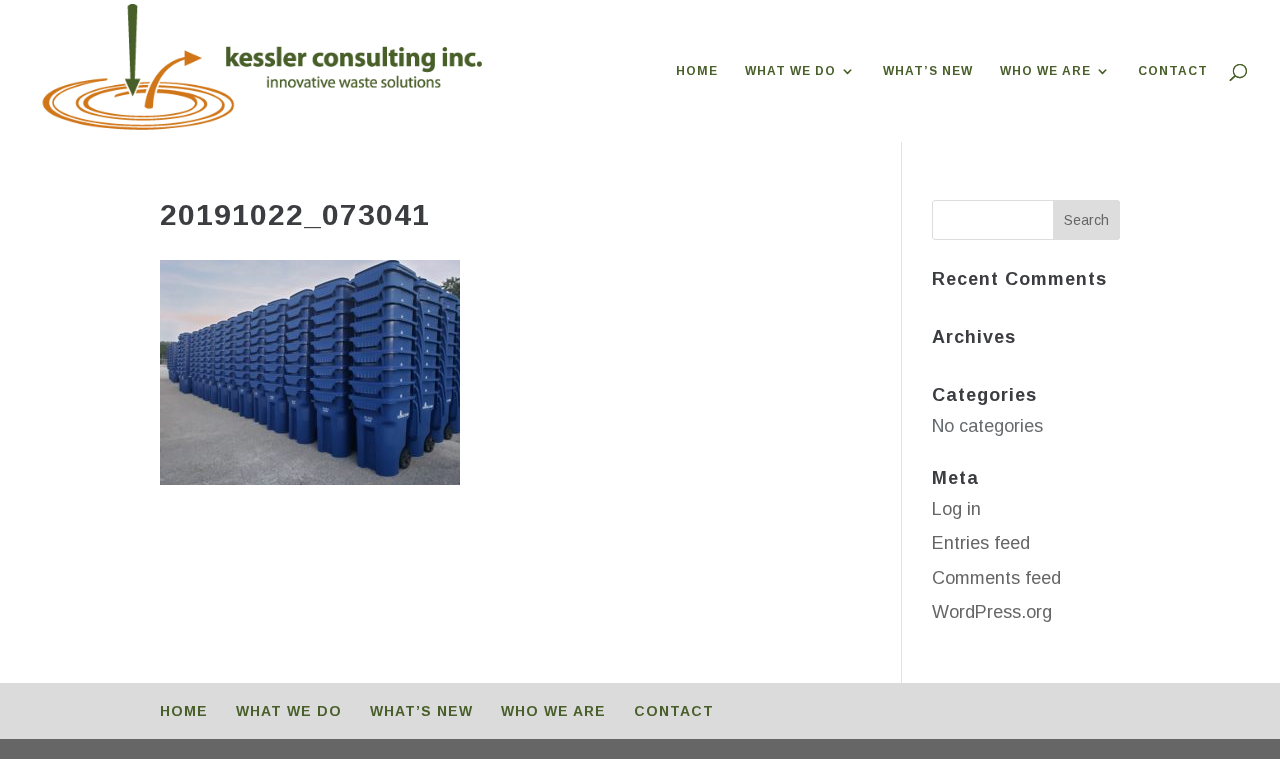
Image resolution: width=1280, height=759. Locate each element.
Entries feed (981, 543)
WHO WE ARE (1045, 71)
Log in (956, 509)
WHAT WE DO (790, 71)
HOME (697, 71)
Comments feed (996, 578)
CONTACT (1173, 71)
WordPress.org (992, 612)
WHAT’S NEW (928, 71)
